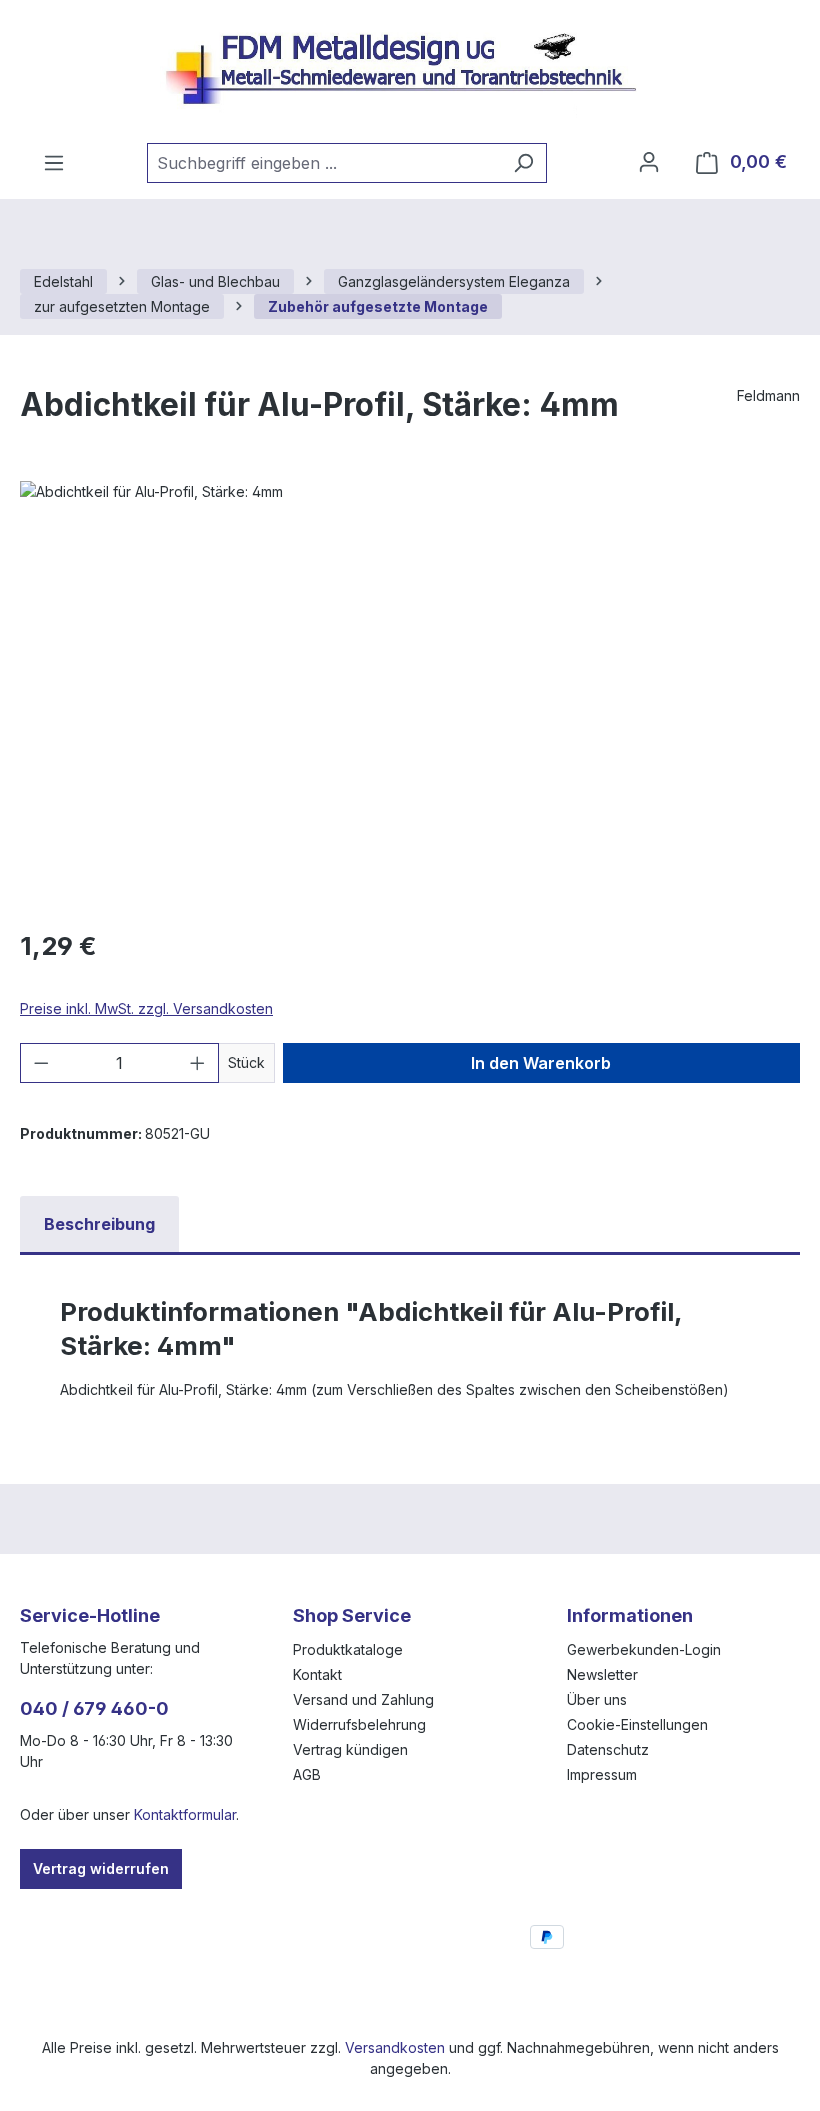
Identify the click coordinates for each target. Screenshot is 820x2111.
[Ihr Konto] (649, 162)
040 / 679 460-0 (94, 1708)
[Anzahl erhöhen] (198, 1063)
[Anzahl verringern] (41, 1063)
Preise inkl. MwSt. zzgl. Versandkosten (146, 1008)
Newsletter (602, 1674)
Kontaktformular (185, 1814)
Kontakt (317, 1674)
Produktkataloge (348, 1649)
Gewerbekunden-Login (644, 1649)
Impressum (602, 1774)
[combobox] (324, 163)
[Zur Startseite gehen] (410, 71)
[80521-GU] (409, 696)
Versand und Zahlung (363, 1699)
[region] (410, 696)
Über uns (597, 1699)
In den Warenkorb (541, 1063)
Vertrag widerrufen (101, 1868)
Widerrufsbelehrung (359, 1724)
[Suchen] (523, 163)
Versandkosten (395, 2047)
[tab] (99, 1224)
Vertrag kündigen (350, 1749)
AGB (307, 1774)
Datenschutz (608, 1749)
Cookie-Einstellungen (637, 1724)
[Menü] (54, 163)
